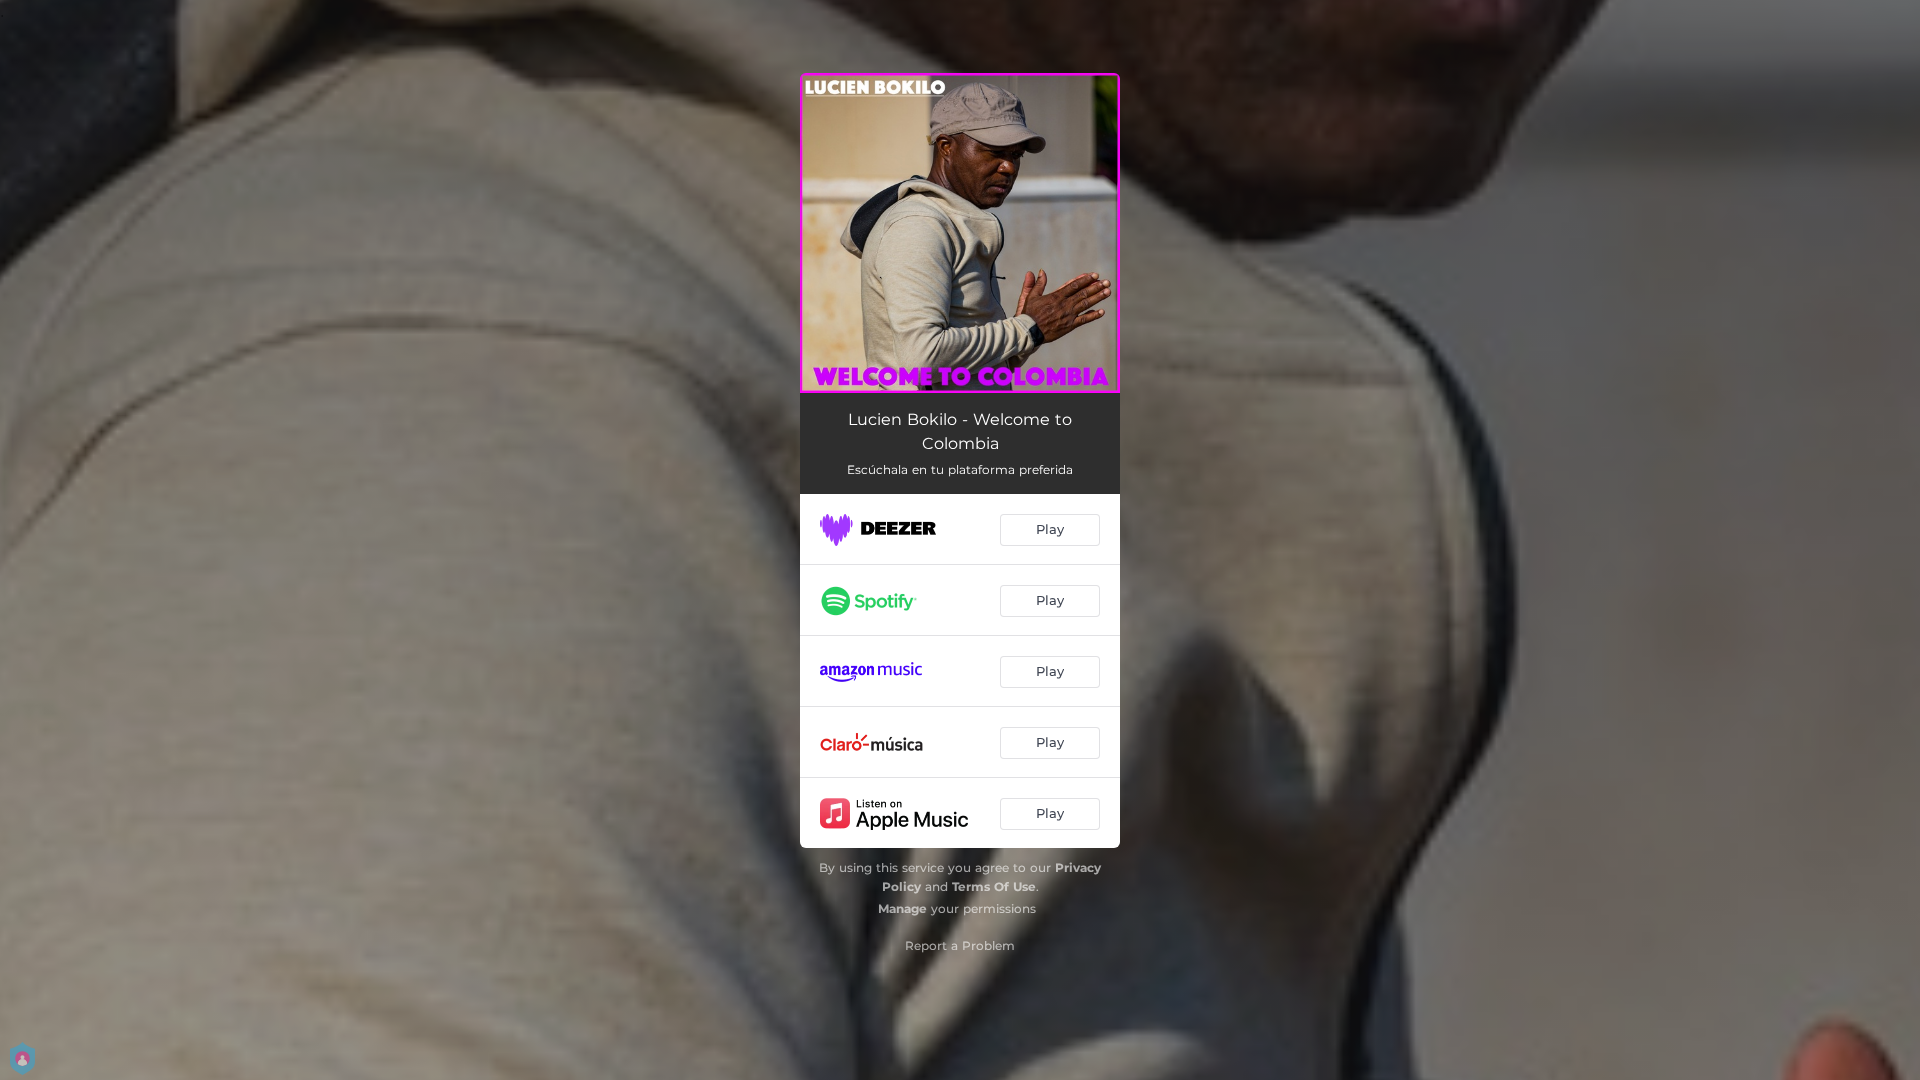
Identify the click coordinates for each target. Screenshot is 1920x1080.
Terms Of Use (994, 886)
